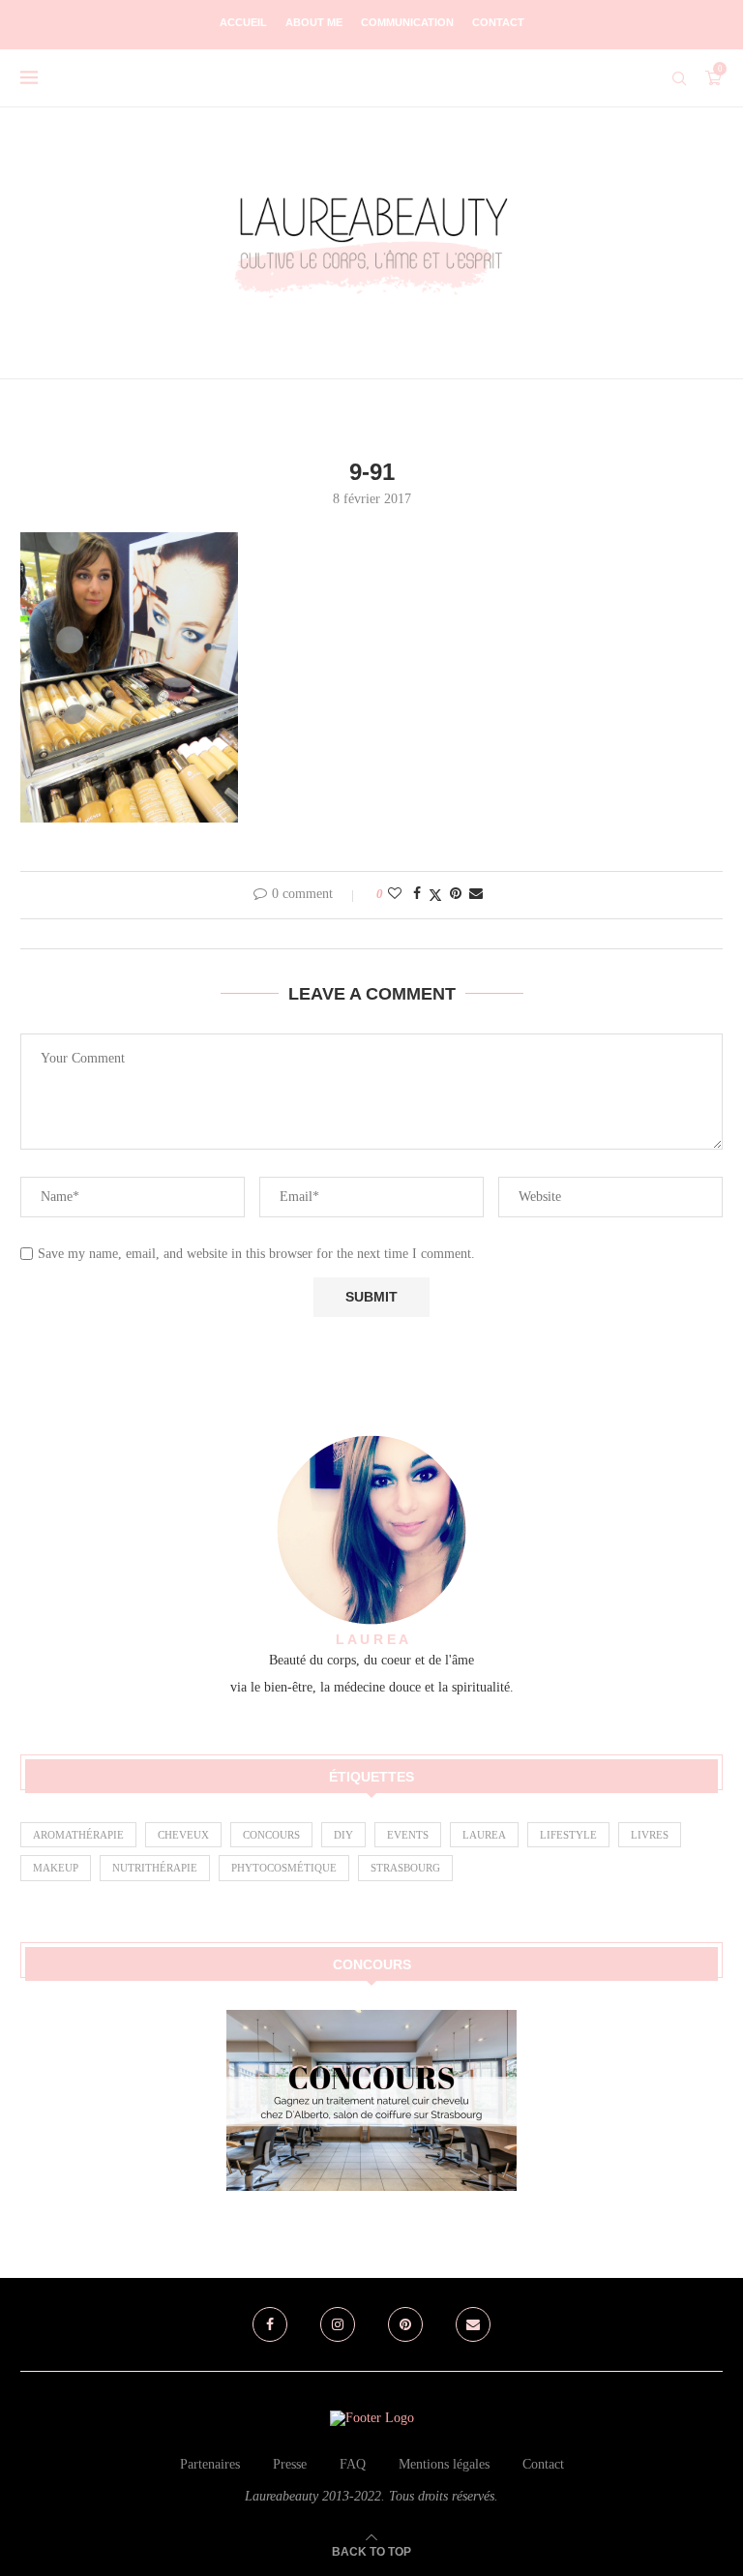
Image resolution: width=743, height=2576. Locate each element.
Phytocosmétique (284, 1868)
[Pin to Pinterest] (456, 894)
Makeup (56, 1868)
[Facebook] (270, 2324)
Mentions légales (444, 2464)
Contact (498, 22)
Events (408, 1835)
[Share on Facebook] (417, 894)
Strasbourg (405, 1868)
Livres (650, 1835)
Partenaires (210, 2464)
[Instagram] (338, 2324)
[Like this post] (395, 894)
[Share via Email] (476, 894)
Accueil (243, 22)
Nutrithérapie (155, 1868)
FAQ (353, 2464)
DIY (343, 1835)
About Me (314, 22)
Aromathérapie (78, 1835)
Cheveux (183, 1835)
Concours (271, 1835)
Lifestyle (568, 1835)
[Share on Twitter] (435, 895)
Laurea (484, 1835)
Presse (290, 2464)
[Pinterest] (405, 2324)
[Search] (679, 78)
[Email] (473, 2324)
